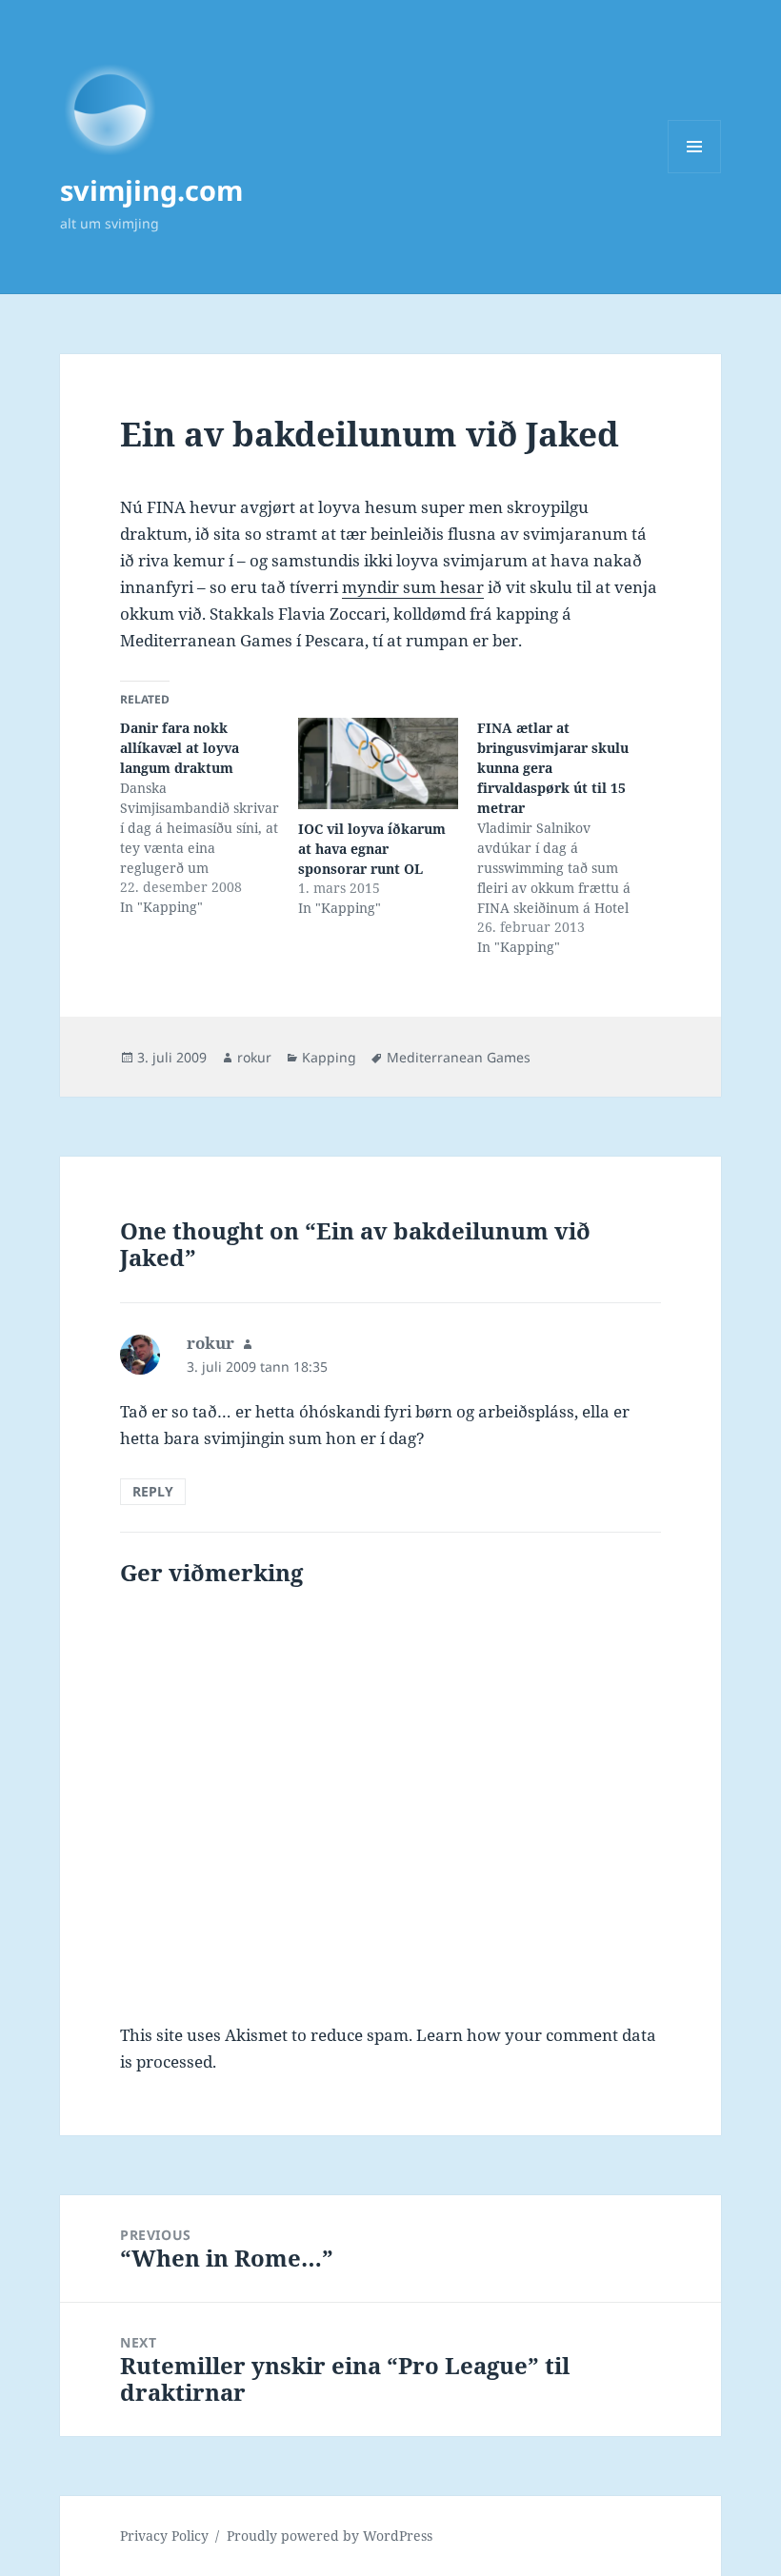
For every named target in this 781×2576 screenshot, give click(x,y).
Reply (153, 1491)
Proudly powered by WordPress (330, 2536)
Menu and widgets (695, 173)
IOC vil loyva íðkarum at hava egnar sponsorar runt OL (372, 849)
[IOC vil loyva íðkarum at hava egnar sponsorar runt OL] (378, 763)
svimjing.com (151, 190)
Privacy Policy (164, 2536)
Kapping (329, 1057)
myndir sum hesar (413, 587)
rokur (254, 1057)
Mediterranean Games (459, 1057)
